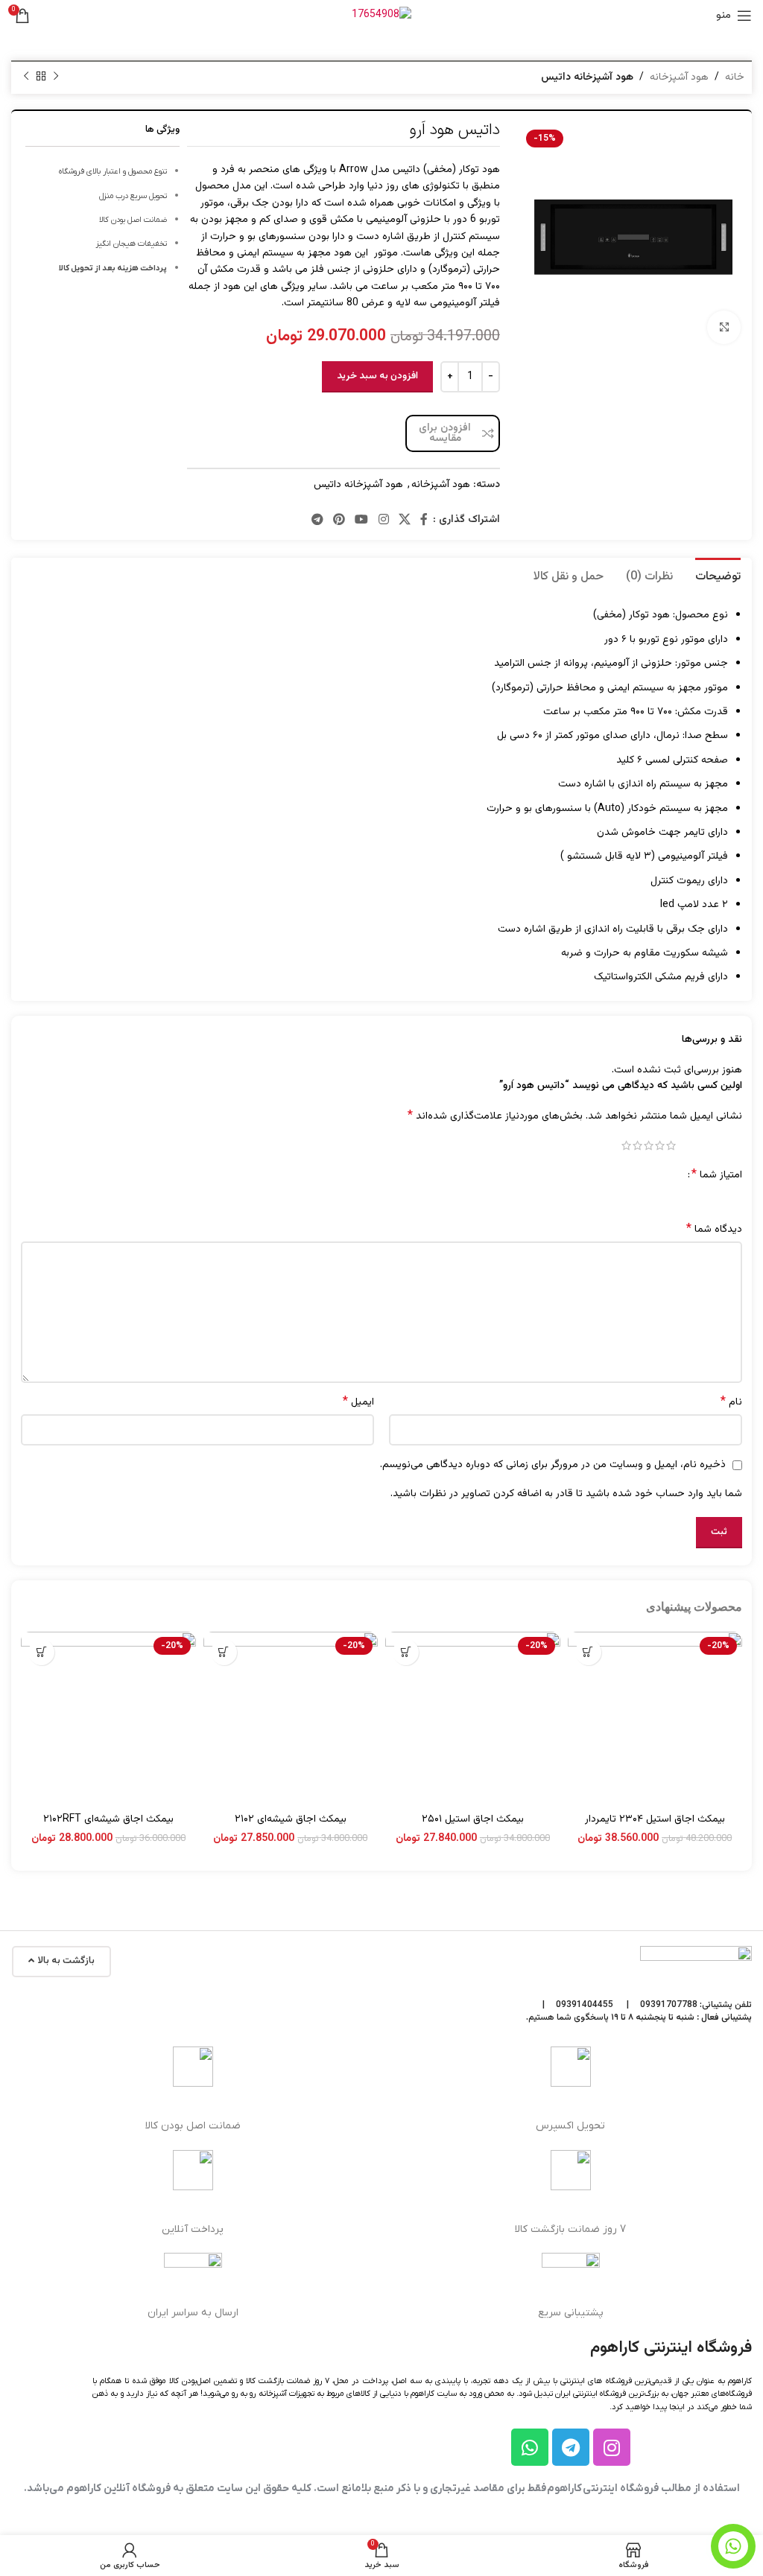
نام (731, 1402)
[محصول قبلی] (56, 77)
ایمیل (358, 1402)
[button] (588, 1652)
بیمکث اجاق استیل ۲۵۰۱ (473, 1819)
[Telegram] (571, 2447)
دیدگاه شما (714, 1230)
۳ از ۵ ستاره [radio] (649, 1145)
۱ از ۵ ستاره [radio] (671, 1145)
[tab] (718, 575)
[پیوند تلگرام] (317, 520)
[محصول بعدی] (26, 77)
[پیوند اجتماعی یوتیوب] (362, 520)
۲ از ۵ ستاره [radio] (660, 1145)
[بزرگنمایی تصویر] (724, 327)
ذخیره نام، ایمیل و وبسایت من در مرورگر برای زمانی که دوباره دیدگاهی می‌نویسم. (553, 1465)
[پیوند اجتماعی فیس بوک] (424, 520)
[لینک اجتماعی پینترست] (339, 520)
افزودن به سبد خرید (377, 376)
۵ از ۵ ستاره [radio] (626, 1145)
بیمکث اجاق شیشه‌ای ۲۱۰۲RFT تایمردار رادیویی (108, 1827)
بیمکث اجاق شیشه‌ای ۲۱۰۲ (291, 1819)
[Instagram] (612, 2447)
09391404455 (585, 2005)
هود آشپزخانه (679, 77)
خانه (735, 77)
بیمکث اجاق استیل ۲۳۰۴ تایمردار (655, 1819)
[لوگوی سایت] (381, 16)
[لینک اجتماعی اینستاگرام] (383, 520)
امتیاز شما (717, 1175)
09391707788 (669, 2005)
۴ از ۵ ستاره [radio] (637, 1145)
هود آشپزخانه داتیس (587, 77)
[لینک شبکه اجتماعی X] (404, 520)
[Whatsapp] (530, 2447)
